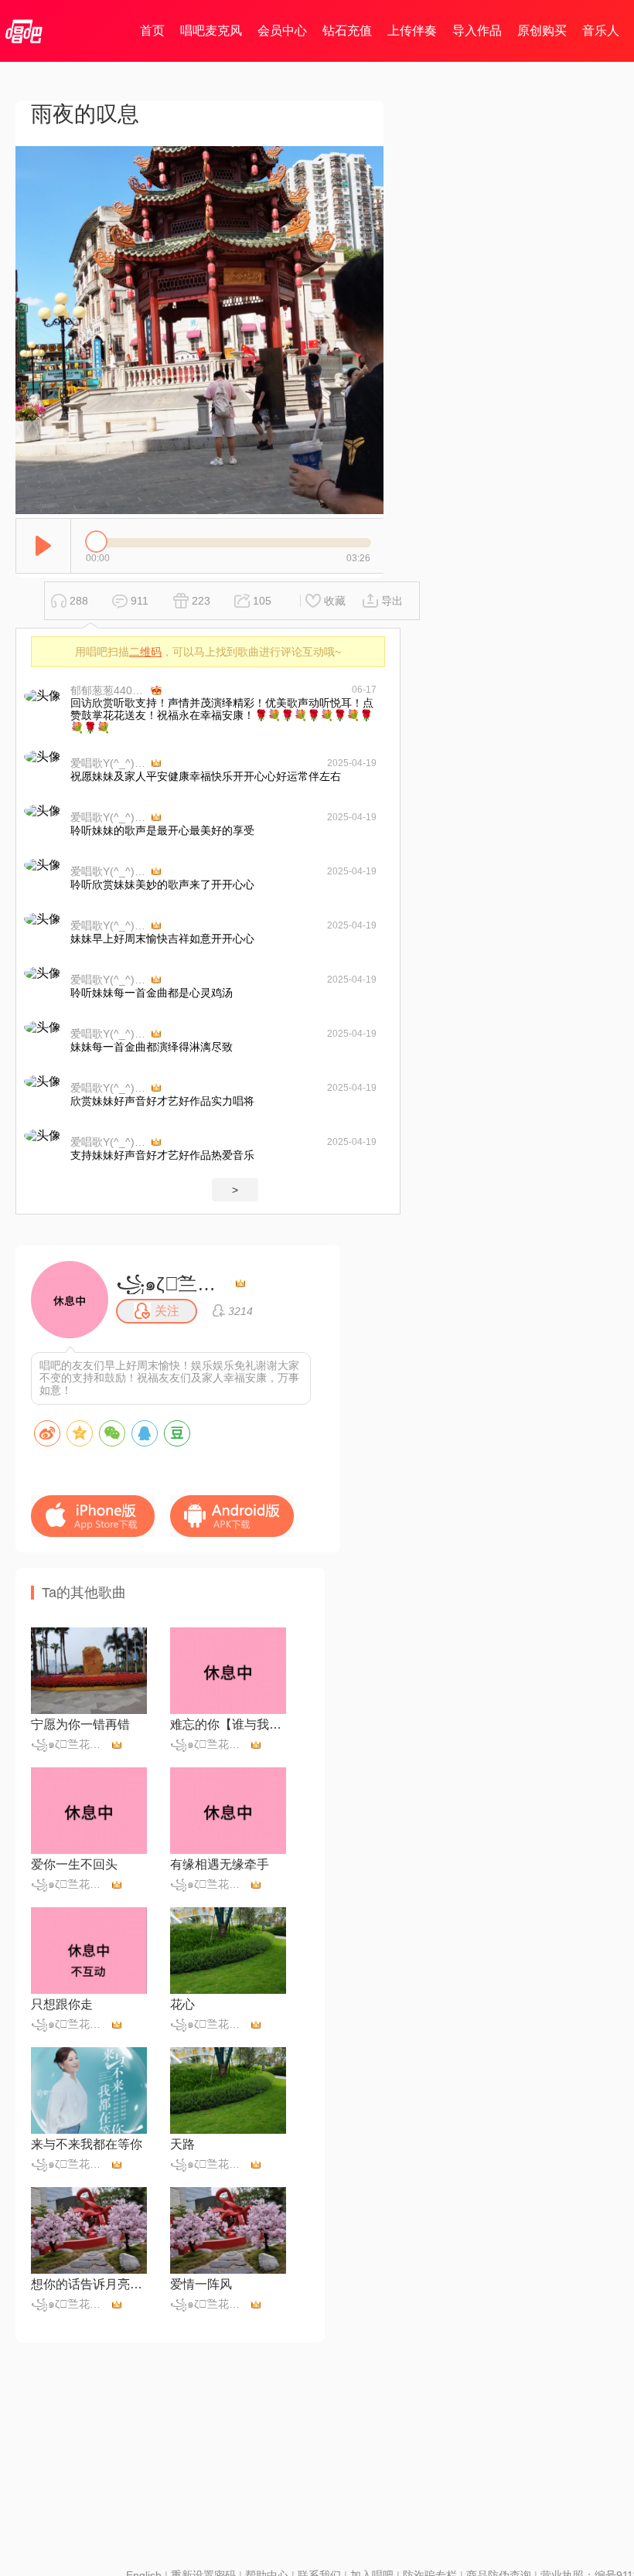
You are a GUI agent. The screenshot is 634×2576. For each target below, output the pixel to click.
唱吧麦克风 (211, 31)
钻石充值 (347, 31)
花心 (182, 2004)
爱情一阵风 (201, 2284)
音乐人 (601, 31)
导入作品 (477, 31)
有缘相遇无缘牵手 (220, 1864)
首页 (152, 31)
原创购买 (542, 31)
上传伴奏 (412, 31)
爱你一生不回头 (74, 1864)
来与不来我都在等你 (87, 2144)
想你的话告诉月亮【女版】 (89, 2284)
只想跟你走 (62, 2004)
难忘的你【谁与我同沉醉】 (228, 1724)
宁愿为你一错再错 (80, 1724)
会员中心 (282, 31)
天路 (182, 2144)
